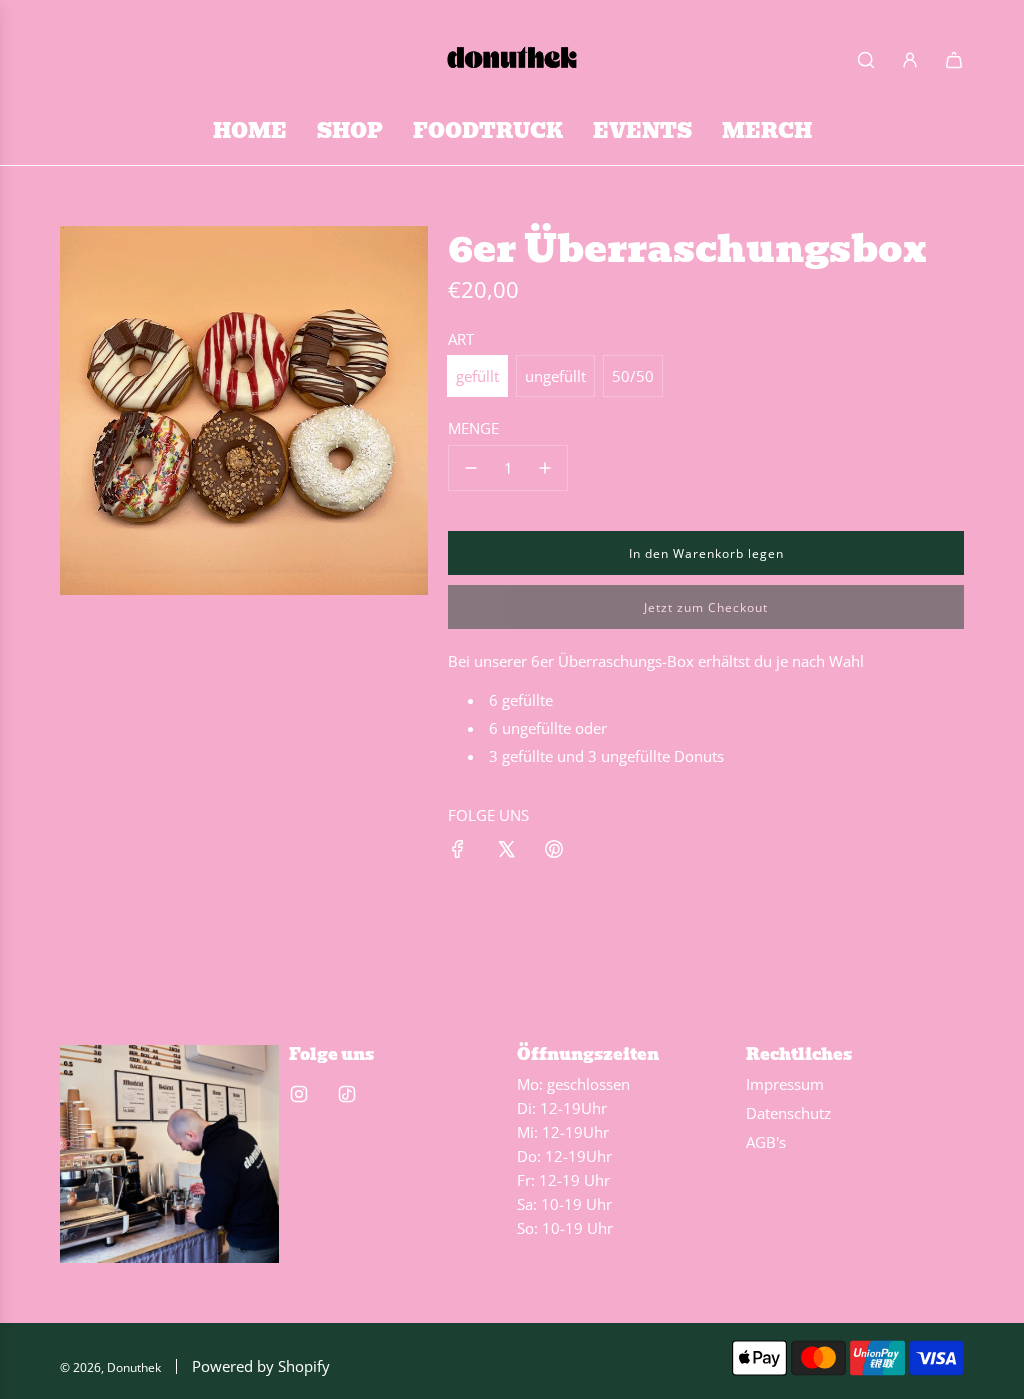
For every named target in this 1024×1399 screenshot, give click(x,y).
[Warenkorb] (954, 60)
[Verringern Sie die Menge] (471, 468)
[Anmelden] (910, 60)
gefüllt (477, 376)
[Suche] (866, 60)
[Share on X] (506, 852)
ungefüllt (555, 376)
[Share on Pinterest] (554, 852)
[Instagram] (299, 1094)
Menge (473, 428)
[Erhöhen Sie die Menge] (545, 468)
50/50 (633, 376)
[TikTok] (347, 1094)
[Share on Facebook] (458, 852)
